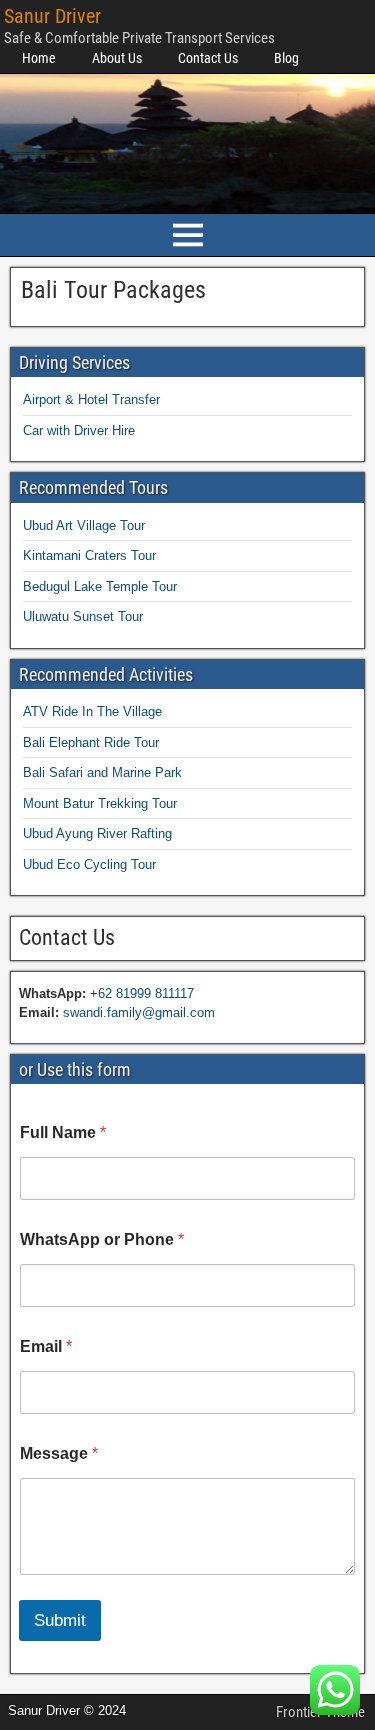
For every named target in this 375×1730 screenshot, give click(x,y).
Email (46, 1346)
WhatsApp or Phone (102, 1239)
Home (39, 58)
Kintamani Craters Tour (89, 555)
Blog (286, 58)
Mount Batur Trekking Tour (100, 803)
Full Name (63, 1132)
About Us (117, 58)
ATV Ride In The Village (92, 711)
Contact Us (208, 58)
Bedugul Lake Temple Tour (100, 586)
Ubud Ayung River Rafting (97, 833)
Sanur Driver (52, 16)
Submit (60, 1620)
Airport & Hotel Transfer (91, 399)
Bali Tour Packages (113, 290)
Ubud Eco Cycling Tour (89, 864)
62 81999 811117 (146, 993)
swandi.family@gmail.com (139, 1012)
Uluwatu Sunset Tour (83, 616)
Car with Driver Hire (79, 430)
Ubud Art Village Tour (84, 525)
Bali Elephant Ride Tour (91, 742)
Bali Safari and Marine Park (102, 772)
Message (59, 1453)
